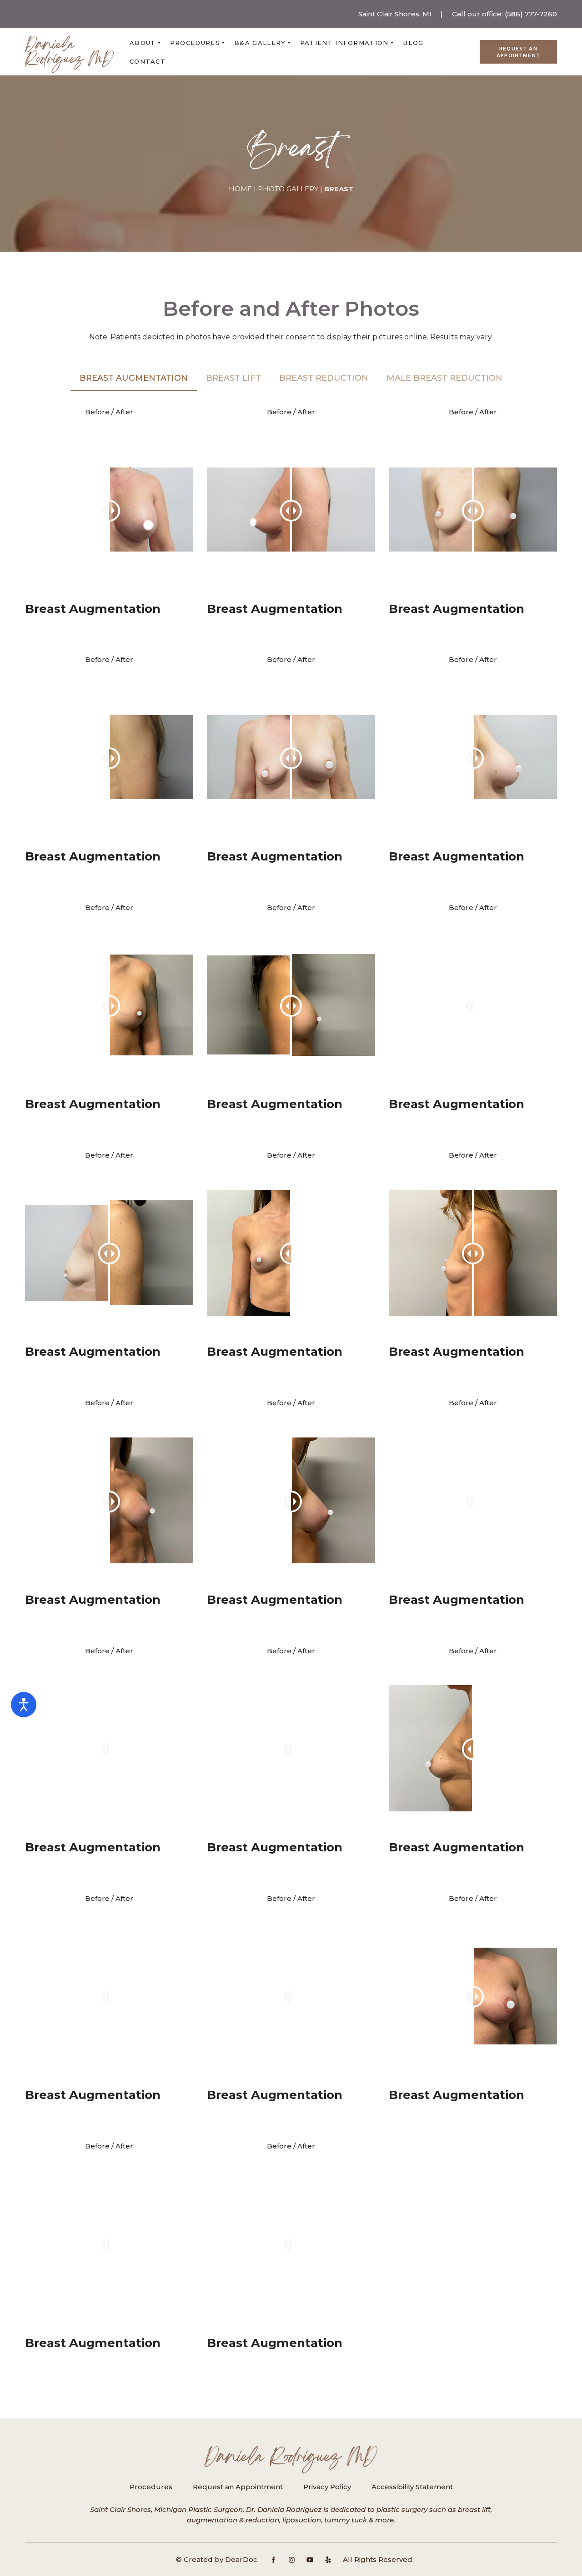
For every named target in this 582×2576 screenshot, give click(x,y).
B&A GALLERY (260, 43)
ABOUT (143, 43)
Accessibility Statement (412, 2487)
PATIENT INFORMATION (344, 43)
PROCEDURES (195, 43)
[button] (518, 52)
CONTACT (148, 61)
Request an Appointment (238, 2487)
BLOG (413, 43)
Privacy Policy (327, 2487)
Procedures (151, 2487)
